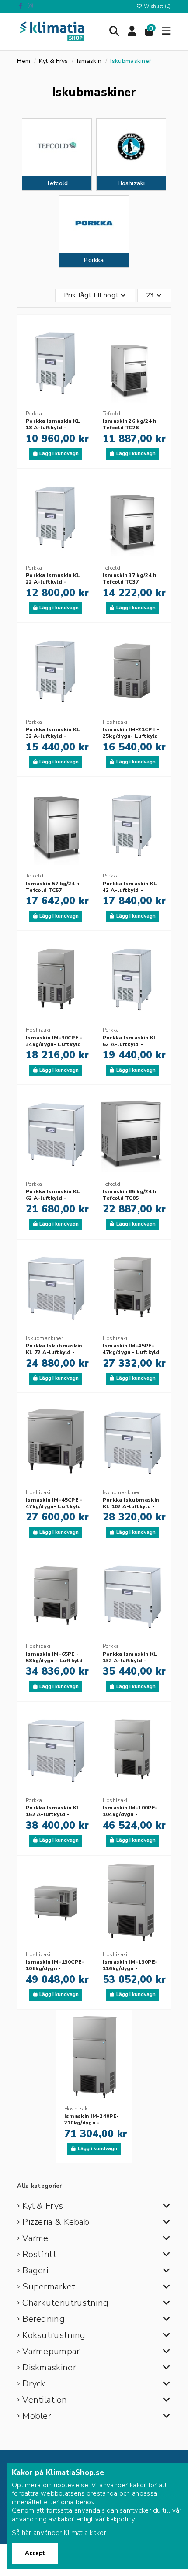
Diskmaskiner (49, 2367)
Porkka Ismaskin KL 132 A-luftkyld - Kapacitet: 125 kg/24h (132, 1661)
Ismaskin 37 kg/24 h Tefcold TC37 (130, 578)
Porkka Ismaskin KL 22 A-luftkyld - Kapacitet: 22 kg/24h (54, 582)
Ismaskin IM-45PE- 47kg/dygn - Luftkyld (131, 1349)
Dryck (34, 2384)
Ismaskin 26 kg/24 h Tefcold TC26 (130, 424)
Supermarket (49, 2287)
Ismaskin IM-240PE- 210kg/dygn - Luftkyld (92, 2123)
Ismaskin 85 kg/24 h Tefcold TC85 (130, 1195)
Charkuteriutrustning (65, 2303)
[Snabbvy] (82, 364)
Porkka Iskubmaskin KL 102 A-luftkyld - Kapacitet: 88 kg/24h (131, 1506)
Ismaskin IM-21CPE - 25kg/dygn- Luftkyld (131, 733)
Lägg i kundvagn (59, 454)
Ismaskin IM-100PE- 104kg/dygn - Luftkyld (130, 1814)
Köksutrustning (54, 2335)
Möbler (37, 2416)
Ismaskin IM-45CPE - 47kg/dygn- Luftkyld (54, 1503)
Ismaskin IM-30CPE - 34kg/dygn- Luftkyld (54, 1041)
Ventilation (45, 2400)
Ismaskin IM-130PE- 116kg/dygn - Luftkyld (130, 1968)
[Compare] (82, 348)
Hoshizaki (131, 183)
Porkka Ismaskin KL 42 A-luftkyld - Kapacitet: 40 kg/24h (131, 890)
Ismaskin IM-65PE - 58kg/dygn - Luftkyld (54, 1657)
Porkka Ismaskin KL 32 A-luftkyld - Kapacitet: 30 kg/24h (54, 736)
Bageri (35, 2270)
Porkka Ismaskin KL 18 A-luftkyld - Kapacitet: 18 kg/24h (54, 428)
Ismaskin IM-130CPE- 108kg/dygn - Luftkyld (55, 1968)
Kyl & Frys (43, 2206)
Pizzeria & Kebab (56, 2222)
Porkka (94, 260)
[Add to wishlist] (82, 333)
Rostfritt (39, 2254)
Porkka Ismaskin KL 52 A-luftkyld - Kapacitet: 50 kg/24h (131, 1044)
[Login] (132, 31)
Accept (35, 2553)
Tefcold (57, 183)
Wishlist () (157, 6)
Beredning (44, 2319)
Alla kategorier (40, 2186)
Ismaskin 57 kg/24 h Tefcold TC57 (53, 887)
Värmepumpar (51, 2351)
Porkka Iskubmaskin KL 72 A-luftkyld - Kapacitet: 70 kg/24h (54, 1352)
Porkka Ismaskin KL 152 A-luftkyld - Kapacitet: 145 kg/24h (55, 1814)
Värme (35, 2238)
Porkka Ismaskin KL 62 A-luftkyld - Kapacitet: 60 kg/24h (54, 1198)
